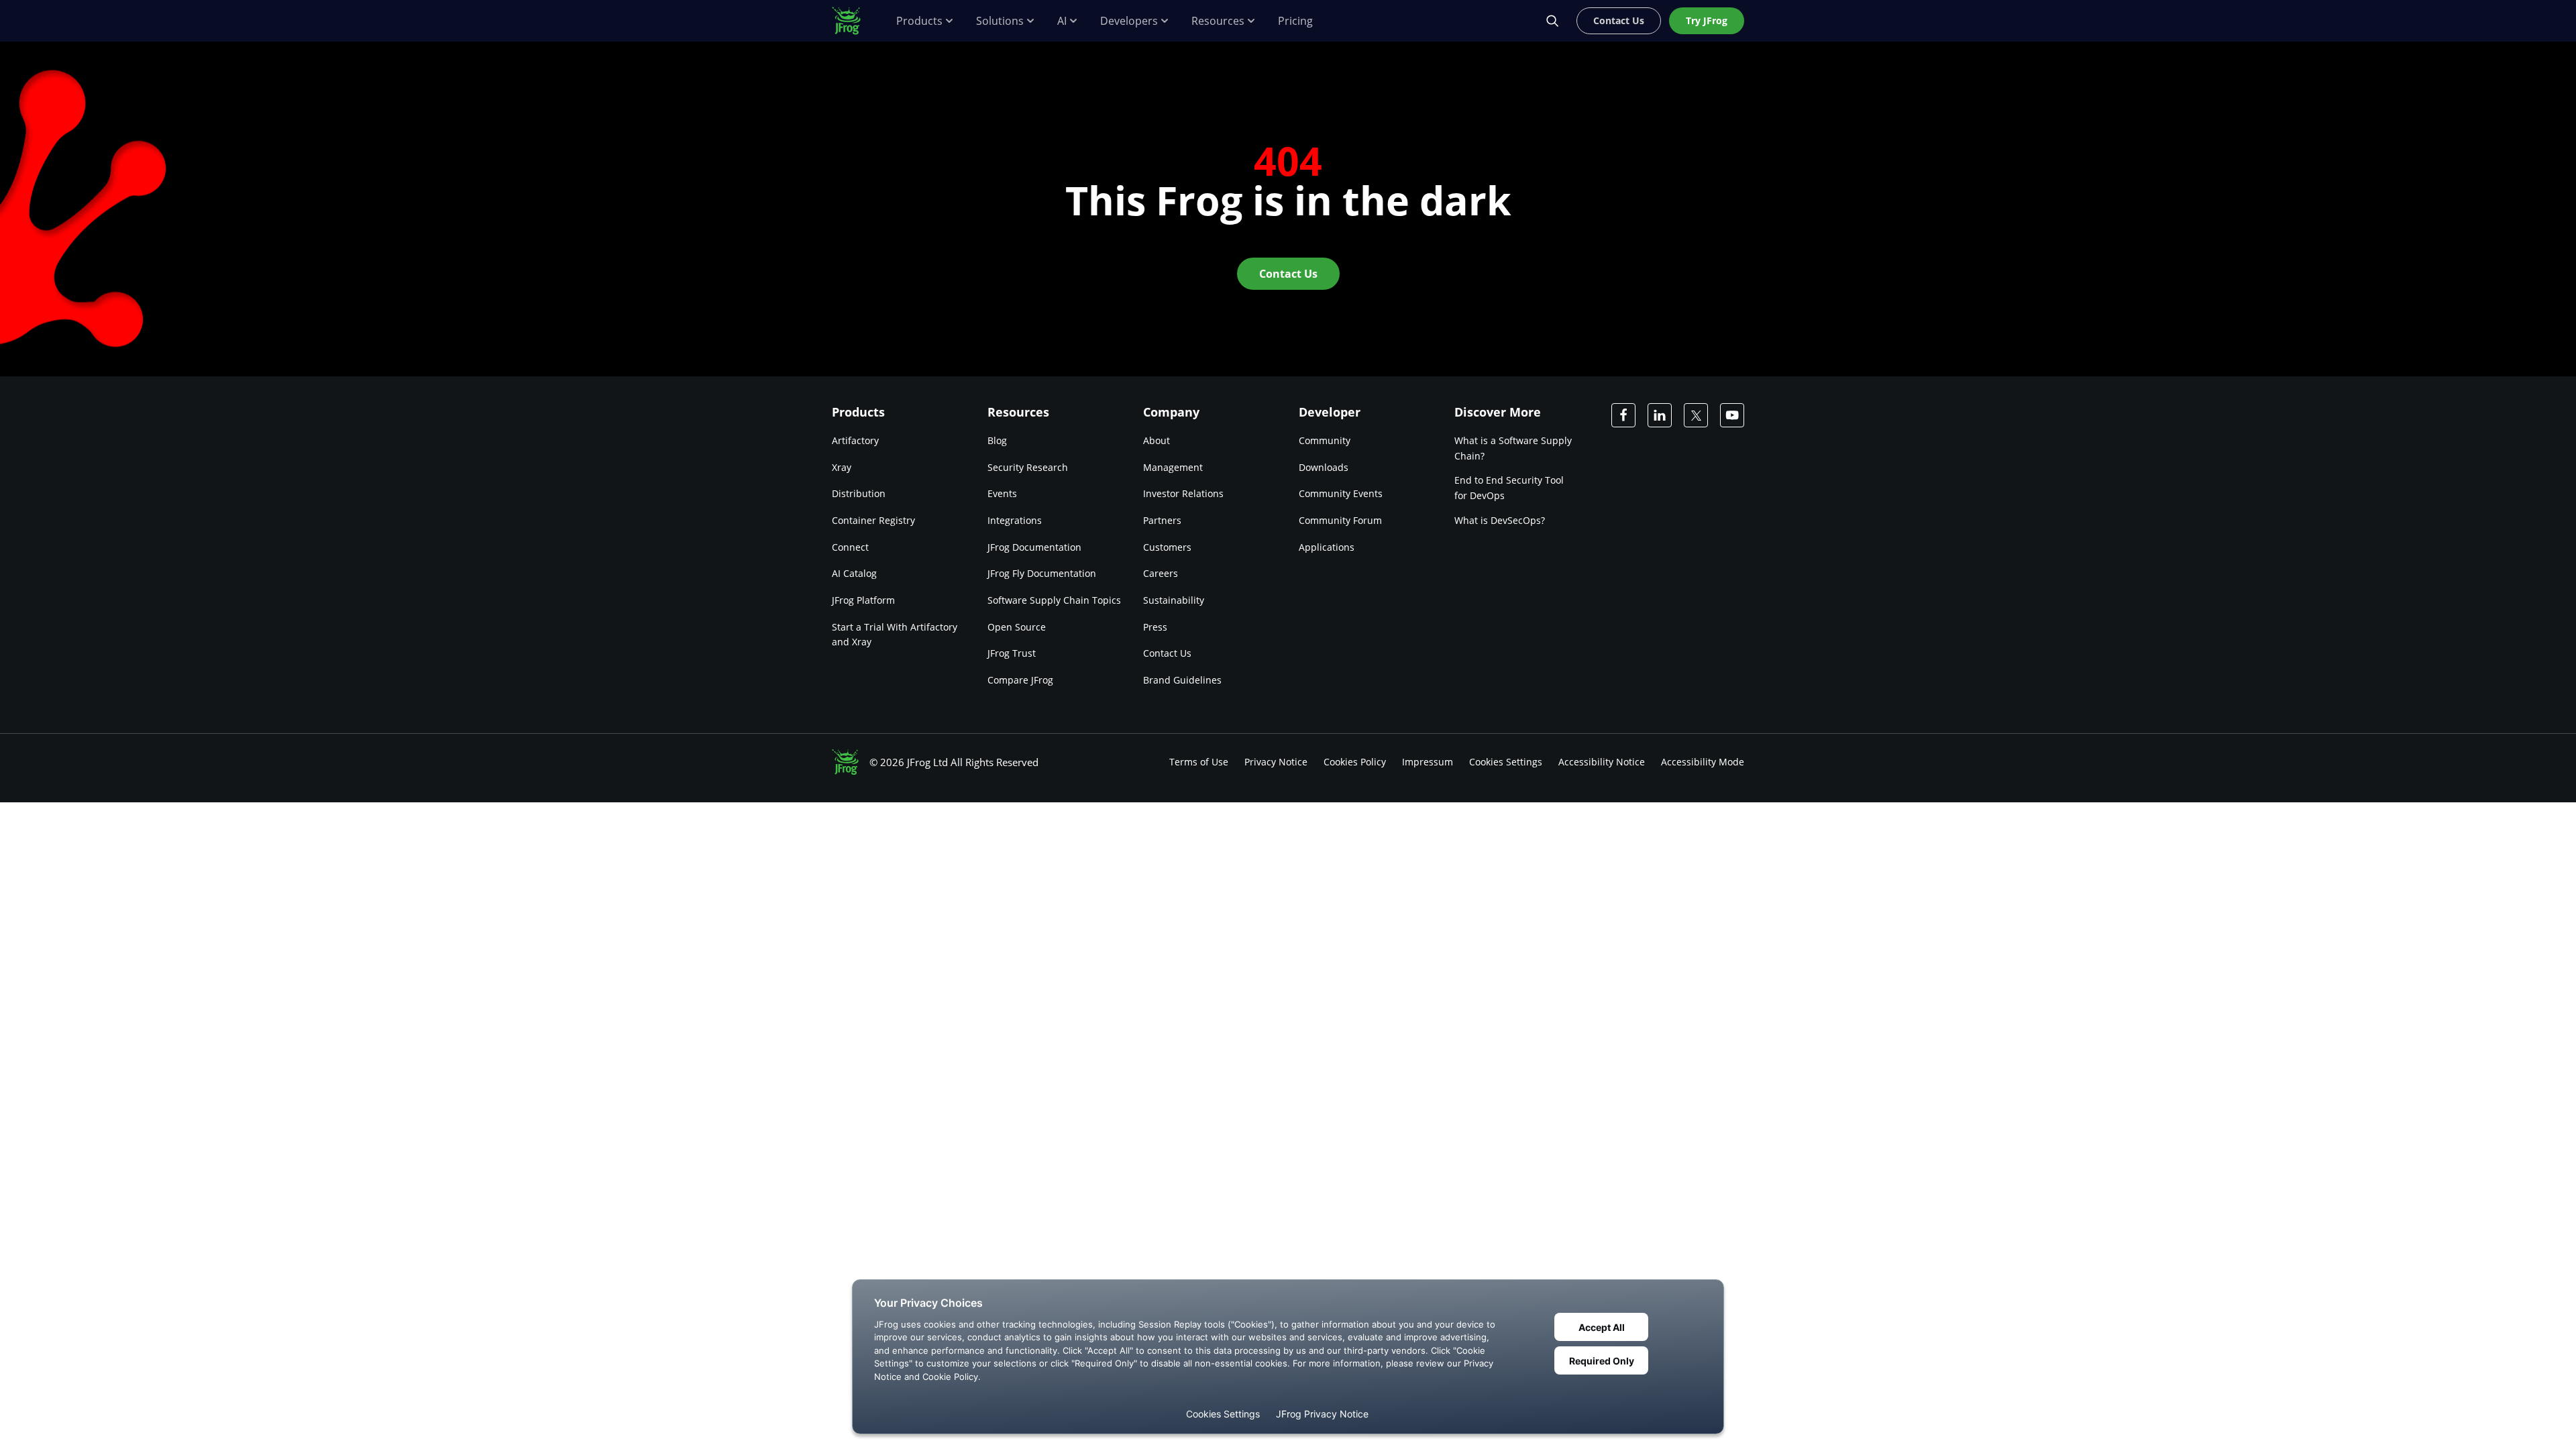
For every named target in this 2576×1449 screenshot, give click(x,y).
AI (1062, 21)
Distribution (859, 493)
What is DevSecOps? (1500, 520)
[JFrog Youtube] (1732, 415)
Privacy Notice (1276, 762)
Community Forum (1340, 520)
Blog (997, 440)
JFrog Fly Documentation (1042, 573)
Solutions (1000, 21)
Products (919, 21)
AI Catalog (854, 573)
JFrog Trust (1012, 653)
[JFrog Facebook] (1623, 415)
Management (1173, 467)
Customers (1167, 547)
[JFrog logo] (853, 21)
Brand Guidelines (1182, 680)
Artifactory (855, 440)
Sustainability (1174, 600)
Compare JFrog (1020, 680)
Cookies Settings (1506, 762)
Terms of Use (1199, 762)
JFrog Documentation (1034, 547)
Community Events (1341, 493)
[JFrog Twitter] (1696, 415)
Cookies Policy (1355, 762)
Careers (1161, 573)
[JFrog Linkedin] (1660, 415)
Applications (1327, 547)
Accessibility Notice (1602, 762)
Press (1155, 627)
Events (1002, 493)
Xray (842, 467)
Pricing (1295, 21)
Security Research (1028, 467)
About (1157, 440)
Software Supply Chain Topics (1054, 600)
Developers (1129, 21)
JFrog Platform (863, 600)
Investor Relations (1183, 493)
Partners (1162, 520)
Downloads (1324, 467)
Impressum (1428, 762)
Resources (1218, 21)
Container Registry (873, 520)
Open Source (1017, 627)
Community (1325, 440)
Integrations (1015, 520)
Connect (850, 547)
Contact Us (1167, 653)
